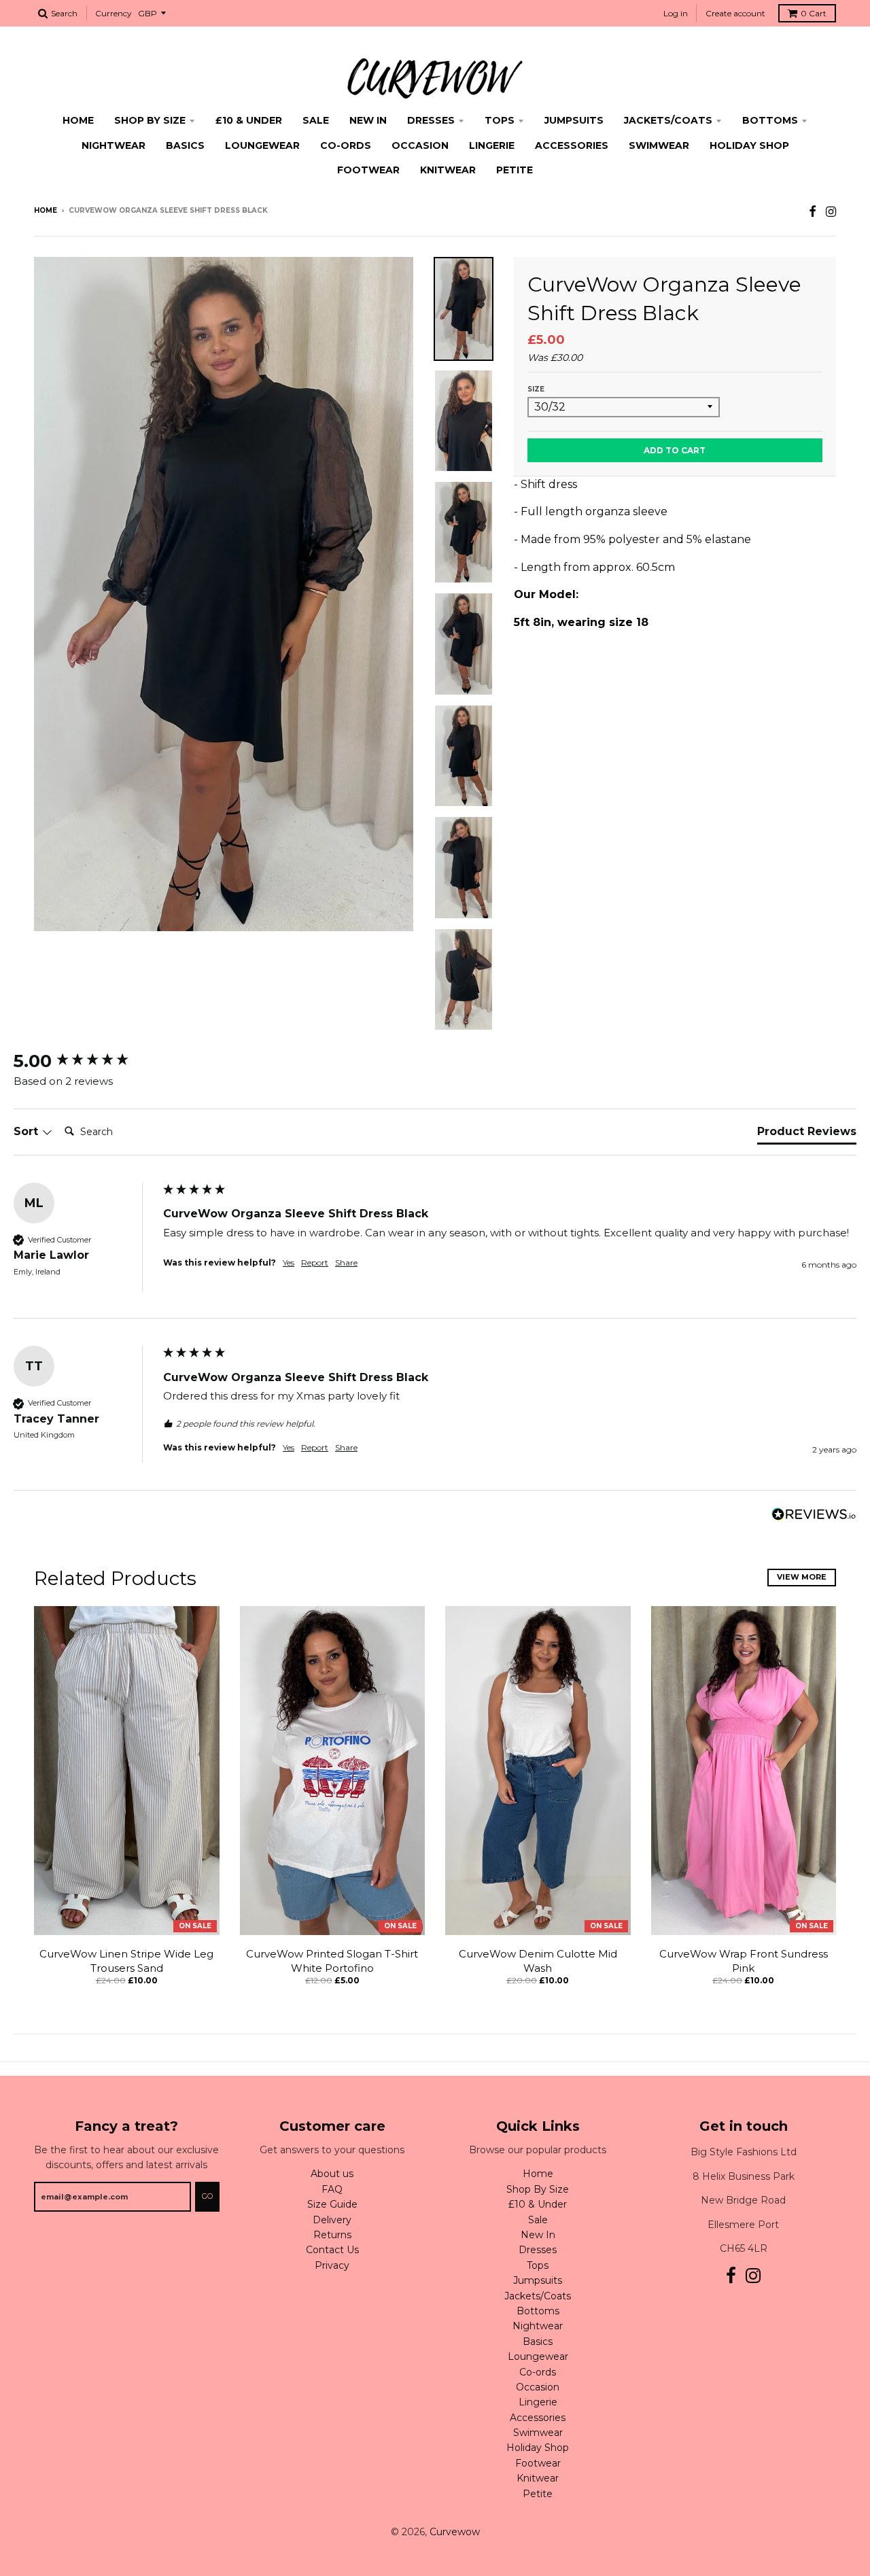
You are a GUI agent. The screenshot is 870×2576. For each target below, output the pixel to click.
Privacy (332, 2265)
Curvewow (455, 2532)
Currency (114, 13)
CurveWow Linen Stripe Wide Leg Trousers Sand (126, 1961)
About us (332, 2174)
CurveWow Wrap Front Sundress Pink (744, 1961)
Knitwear (448, 170)
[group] (85, 1061)
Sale (316, 120)
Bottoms (770, 120)
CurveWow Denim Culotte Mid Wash (538, 1961)
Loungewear (262, 145)
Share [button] (346, 1263)
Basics (185, 145)
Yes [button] (289, 1263)
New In (368, 120)
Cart (814, 13)
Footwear (368, 170)
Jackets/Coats (668, 120)
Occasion (420, 145)
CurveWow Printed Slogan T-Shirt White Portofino (332, 1961)
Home (78, 120)
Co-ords (346, 145)
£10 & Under (249, 120)
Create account (735, 13)
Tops (500, 120)
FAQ (332, 2189)
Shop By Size (150, 120)
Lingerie (492, 145)
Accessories (572, 145)
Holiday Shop (749, 145)
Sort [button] (28, 1131)
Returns (332, 2235)
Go (207, 2196)
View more (802, 1577)
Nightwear (114, 145)
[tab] (807, 1134)
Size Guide (332, 2204)
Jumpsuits (574, 120)
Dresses (431, 120)
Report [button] (315, 1263)
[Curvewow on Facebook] (813, 212)
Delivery (332, 2220)
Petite (515, 170)
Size (536, 389)
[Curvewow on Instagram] (831, 212)
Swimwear (659, 145)
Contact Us (332, 2250)
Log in (676, 13)
